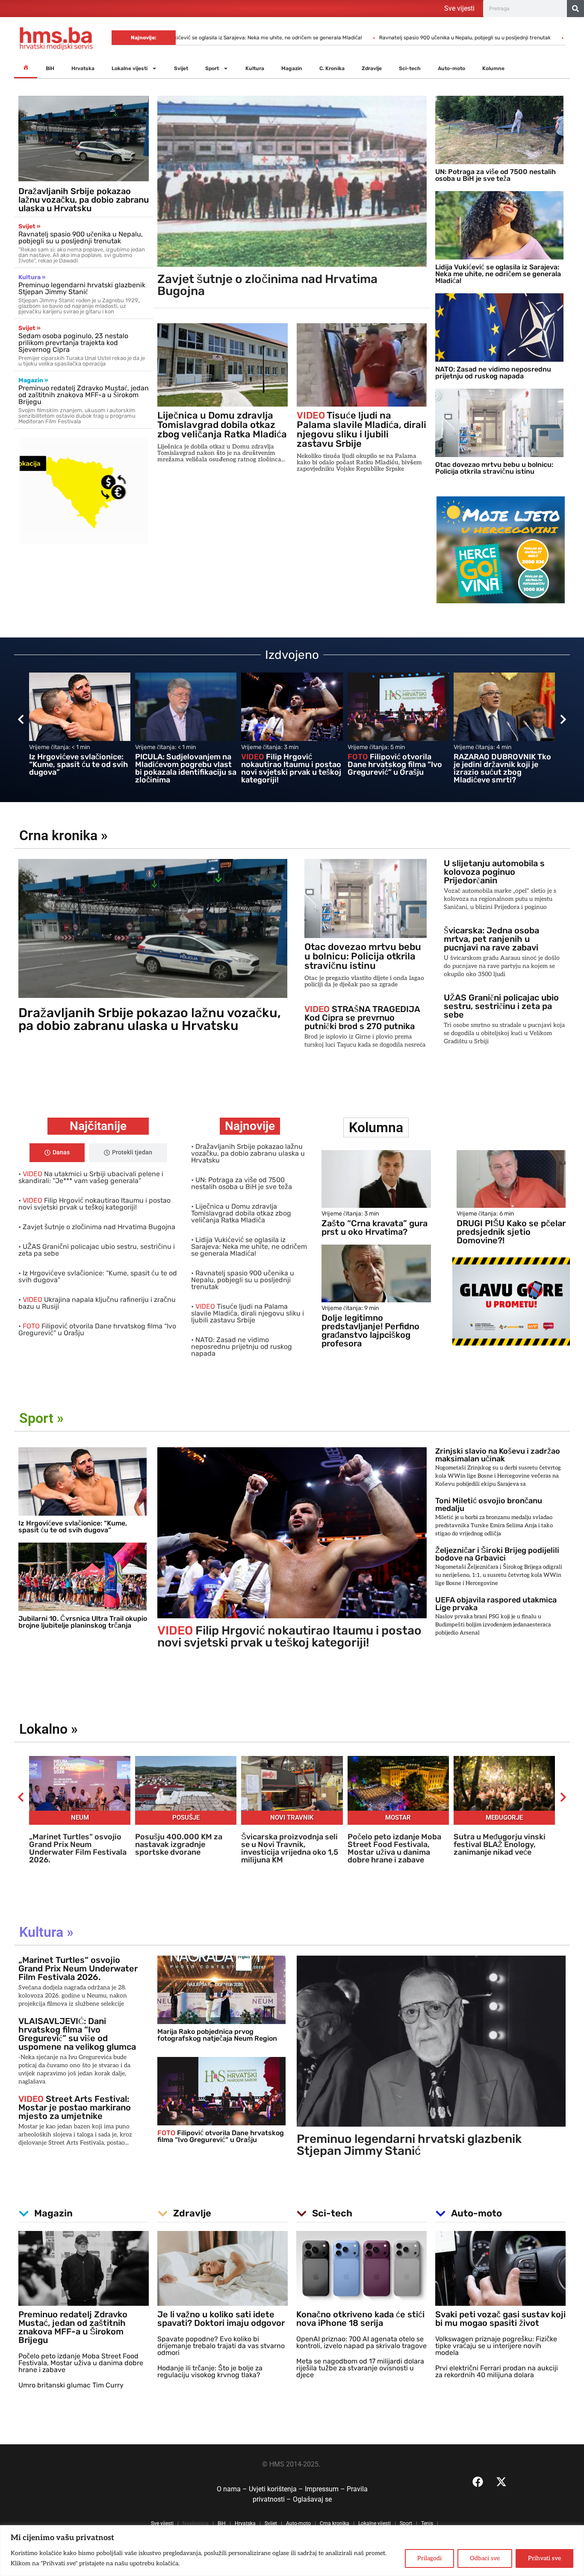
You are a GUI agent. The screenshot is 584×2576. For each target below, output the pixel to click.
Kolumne (493, 68)
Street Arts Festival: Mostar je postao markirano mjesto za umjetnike (75, 2107)
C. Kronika (332, 68)
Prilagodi (429, 2558)
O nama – (233, 2489)
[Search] (575, 9)
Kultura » (32, 277)
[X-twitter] (501, 2482)
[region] (292, 2551)
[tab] (57, 1153)
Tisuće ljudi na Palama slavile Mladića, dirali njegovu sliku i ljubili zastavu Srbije (467, 38)
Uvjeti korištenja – (277, 2489)
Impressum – (326, 2489)
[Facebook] (478, 2482)
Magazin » (33, 380)
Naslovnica (196, 2523)
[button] (21, 719)
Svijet (181, 68)
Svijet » (29, 226)
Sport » (41, 1418)
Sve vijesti (459, 8)
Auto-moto (451, 68)
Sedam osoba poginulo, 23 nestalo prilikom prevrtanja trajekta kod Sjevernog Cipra (73, 343)
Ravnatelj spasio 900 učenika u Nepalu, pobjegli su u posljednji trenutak (262, 38)
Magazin (292, 68)
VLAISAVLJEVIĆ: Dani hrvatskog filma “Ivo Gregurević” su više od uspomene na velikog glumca (77, 2034)
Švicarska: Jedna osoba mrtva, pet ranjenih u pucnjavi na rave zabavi (491, 939)
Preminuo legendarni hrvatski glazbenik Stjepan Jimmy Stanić (82, 288)
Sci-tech (410, 68)
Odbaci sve (485, 2558)
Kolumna (376, 1127)
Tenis (427, 2523)
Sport (212, 68)
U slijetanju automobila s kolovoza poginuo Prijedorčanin (494, 872)
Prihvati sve (544, 2558)
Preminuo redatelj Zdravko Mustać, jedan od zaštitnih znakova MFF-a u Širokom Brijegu (84, 395)
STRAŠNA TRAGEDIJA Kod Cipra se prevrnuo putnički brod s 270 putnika (362, 1018)
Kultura (255, 68)
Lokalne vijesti (130, 68)
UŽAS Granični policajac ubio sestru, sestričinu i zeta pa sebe (501, 1006)
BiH (50, 68)
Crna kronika (335, 2523)
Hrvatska (83, 68)
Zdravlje (372, 68)
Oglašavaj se (312, 2499)
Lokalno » (49, 1729)
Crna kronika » (63, 835)
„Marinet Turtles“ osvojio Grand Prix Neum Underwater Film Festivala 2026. (78, 1968)
